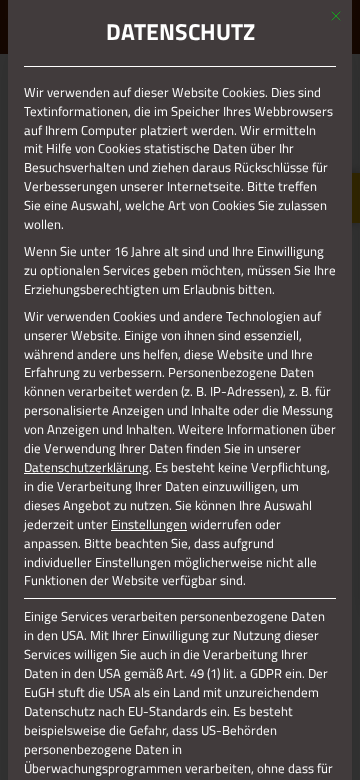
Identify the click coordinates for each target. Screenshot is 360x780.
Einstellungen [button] (149, 524)
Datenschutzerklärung (86, 467)
